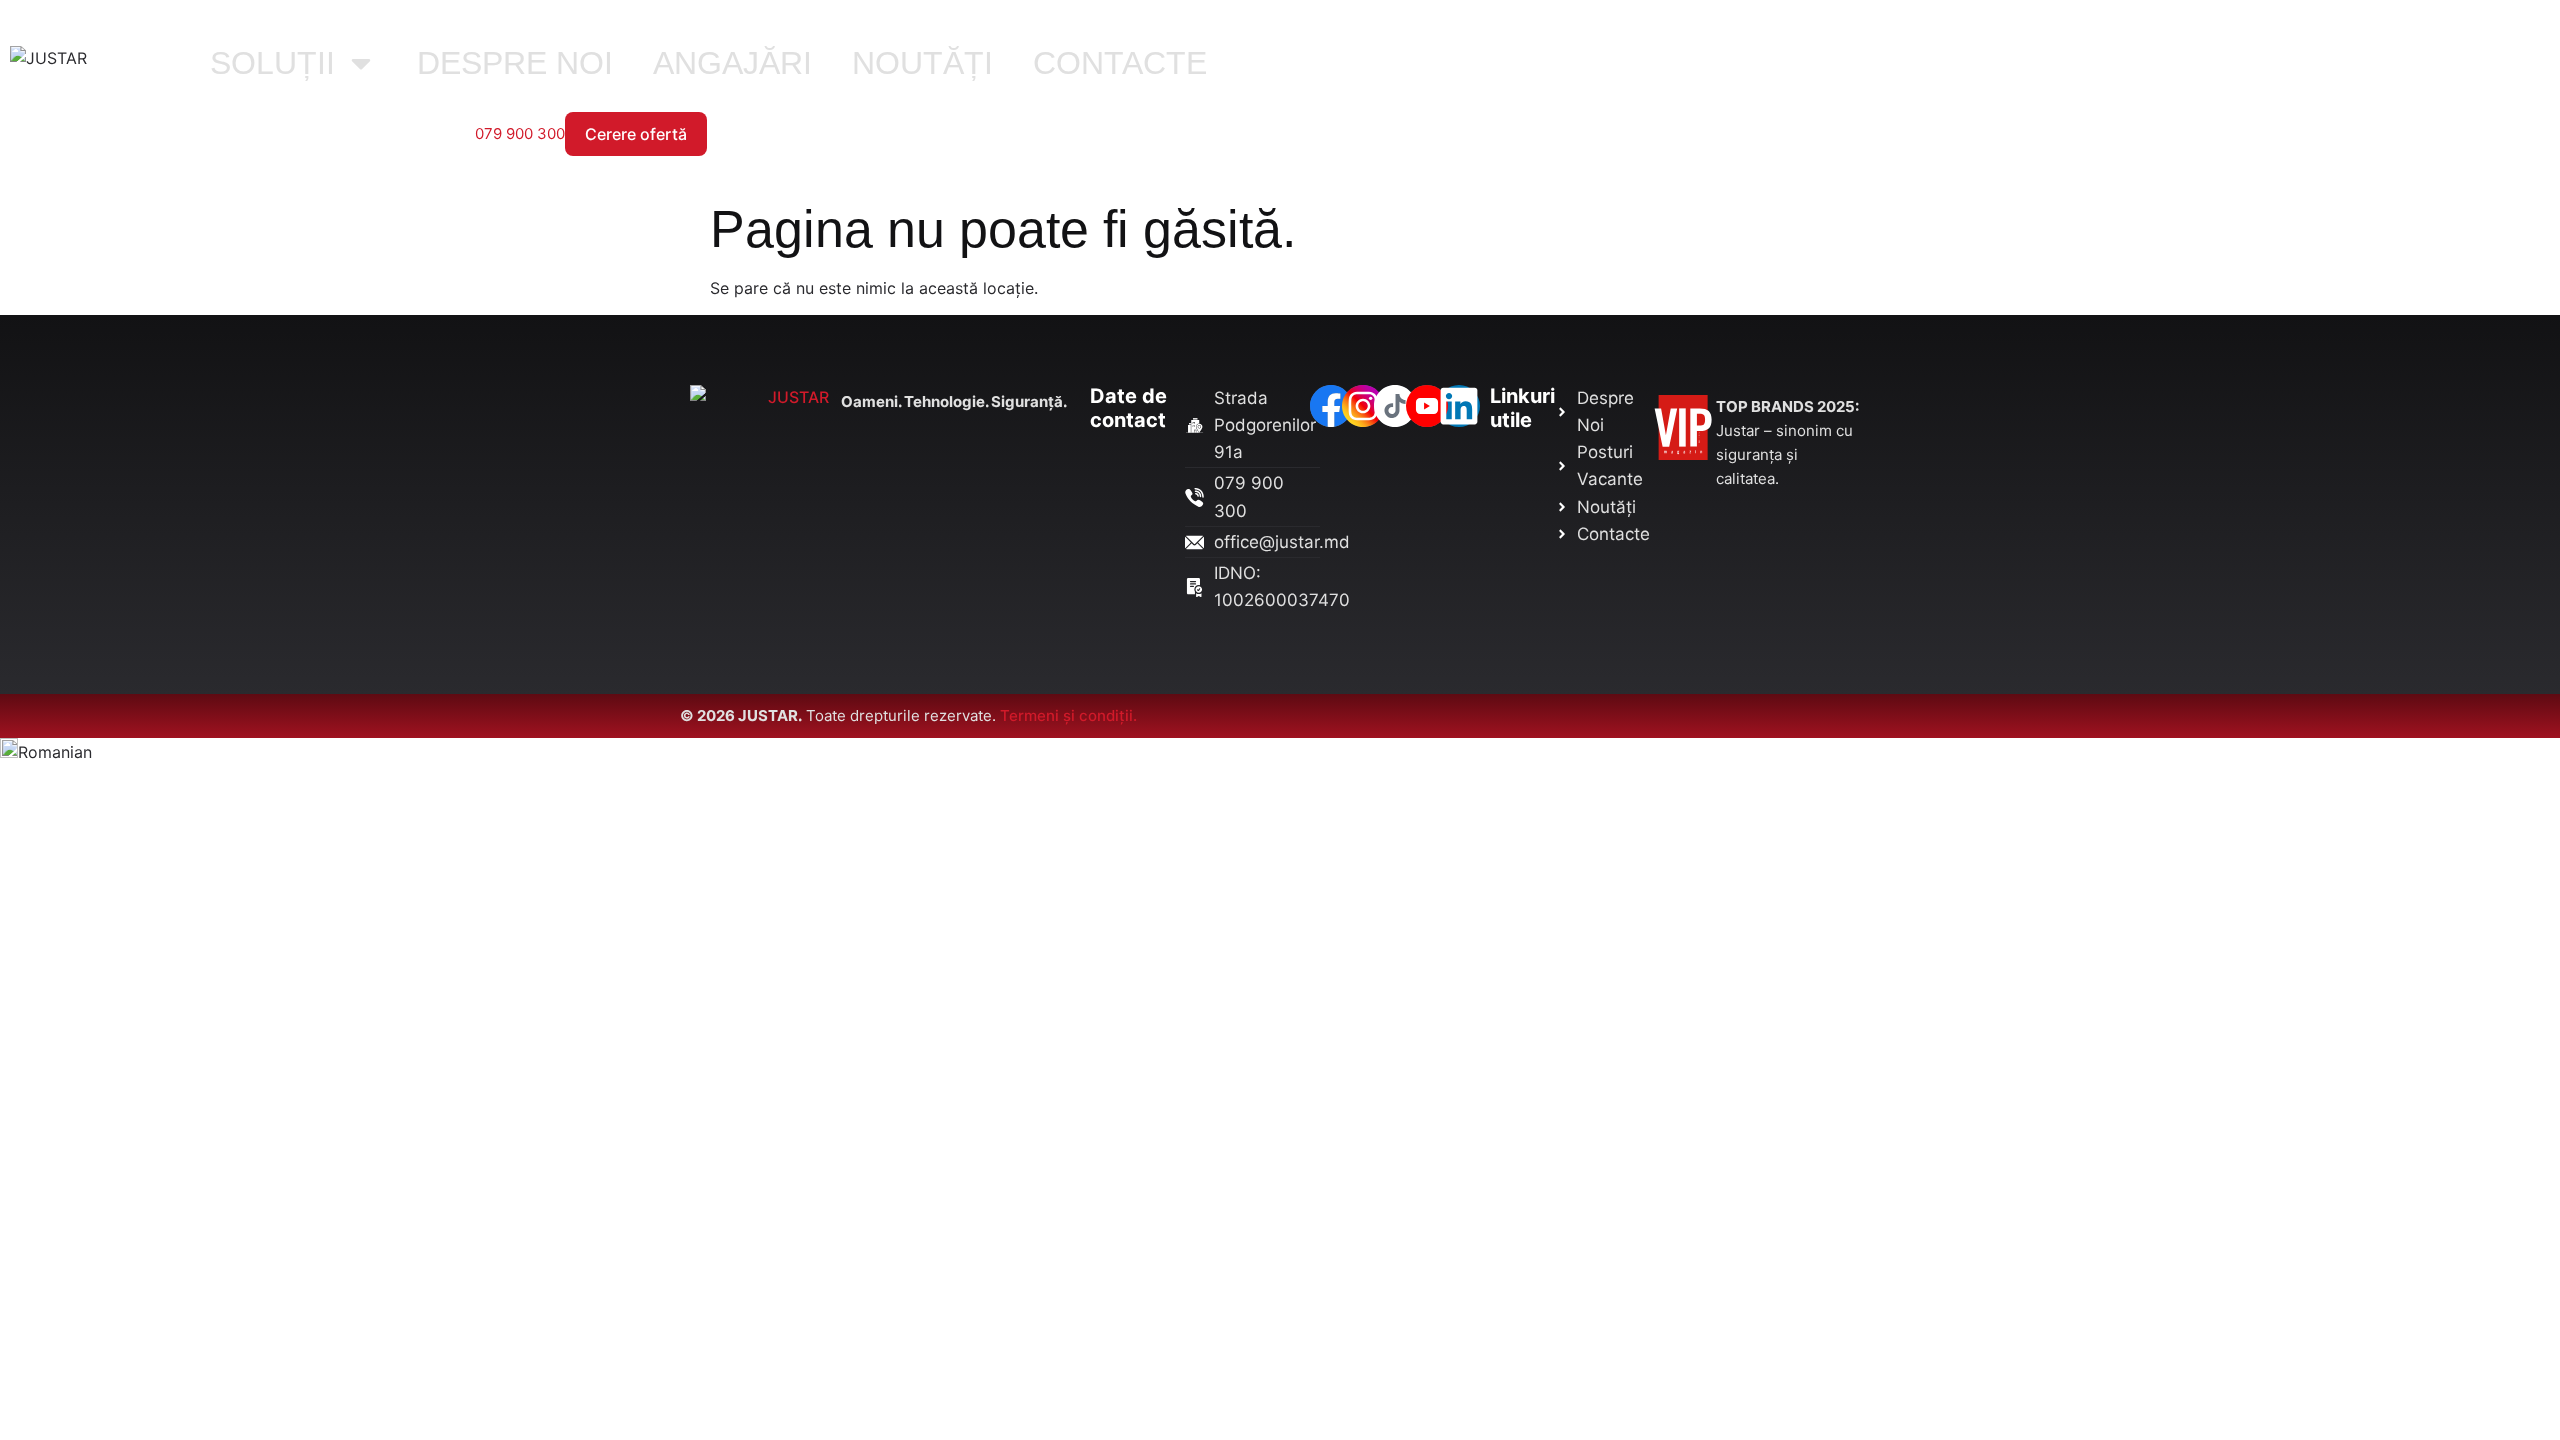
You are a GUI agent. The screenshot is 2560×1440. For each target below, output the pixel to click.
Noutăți (922, 63)
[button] (1280, 751)
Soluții (272, 63)
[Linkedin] (1459, 406)
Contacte (1120, 63)
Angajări (732, 63)
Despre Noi (515, 63)
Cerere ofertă (636, 134)
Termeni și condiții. (1068, 715)
